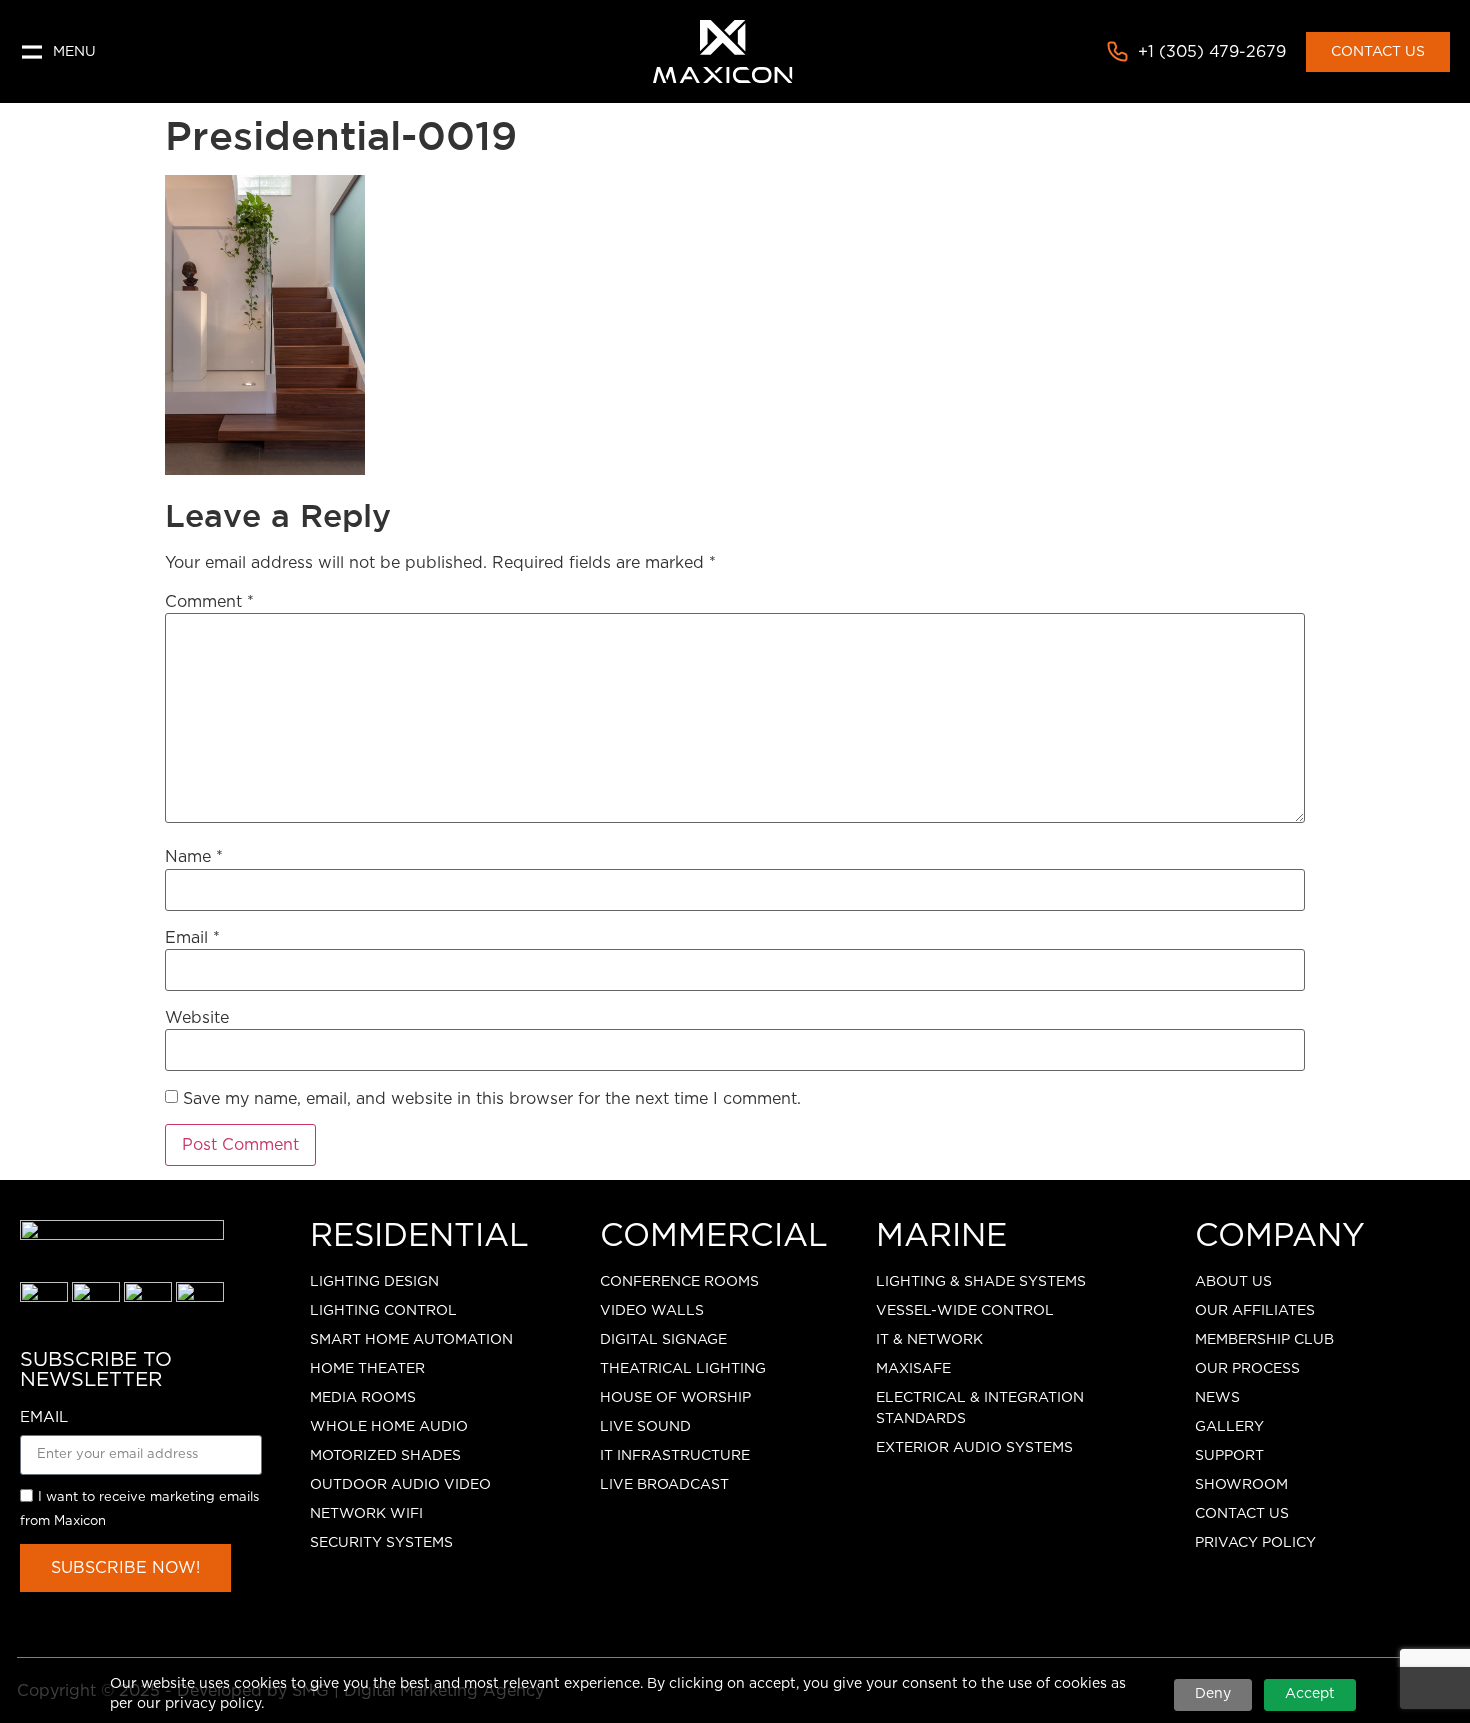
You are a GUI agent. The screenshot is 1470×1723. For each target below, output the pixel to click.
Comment (209, 602)
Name (194, 857)
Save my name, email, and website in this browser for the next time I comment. (492, 1099)
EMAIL (44, 1417)
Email (192, 938)
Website (197, 1018)
